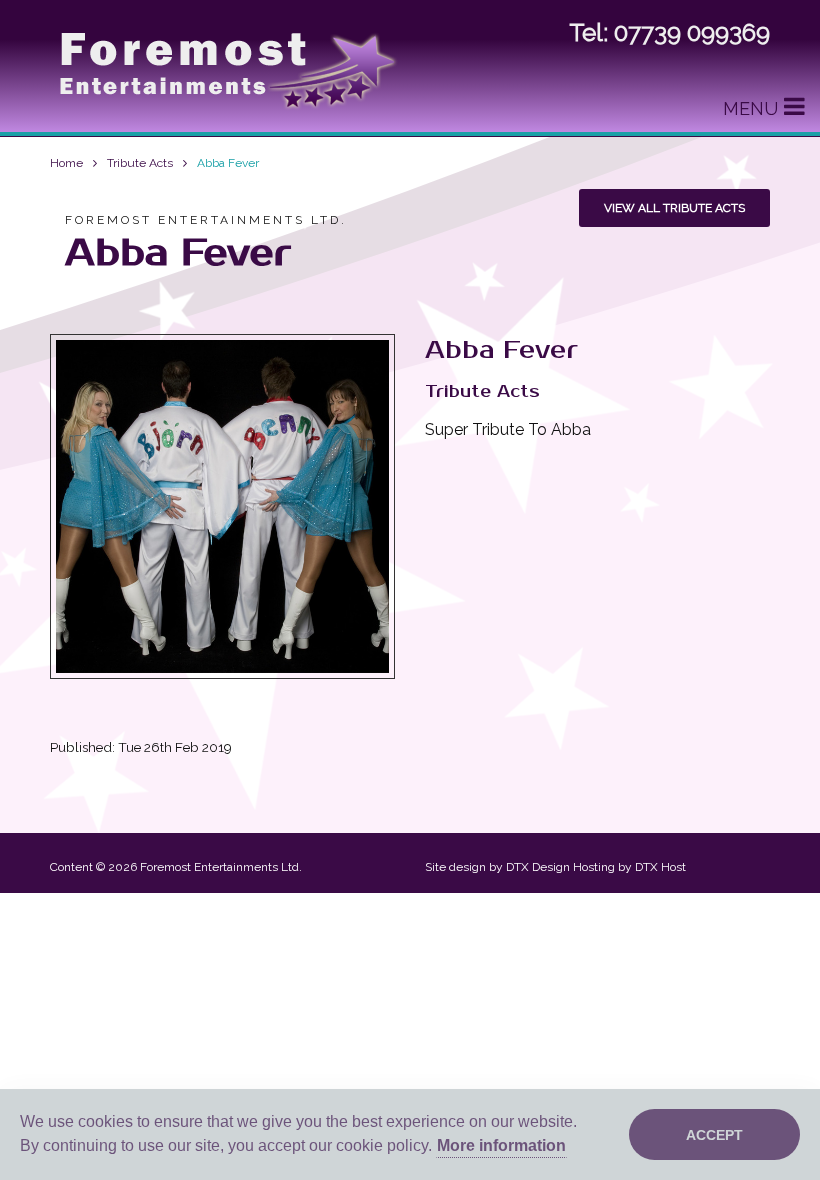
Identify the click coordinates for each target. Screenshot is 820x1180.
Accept (714, 1135)
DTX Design (538, 867)
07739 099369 (692, 32)
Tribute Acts (140, 163)
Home (66, 163)
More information (501, 1145)
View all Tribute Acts (674, 208)
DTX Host (660, 867)
